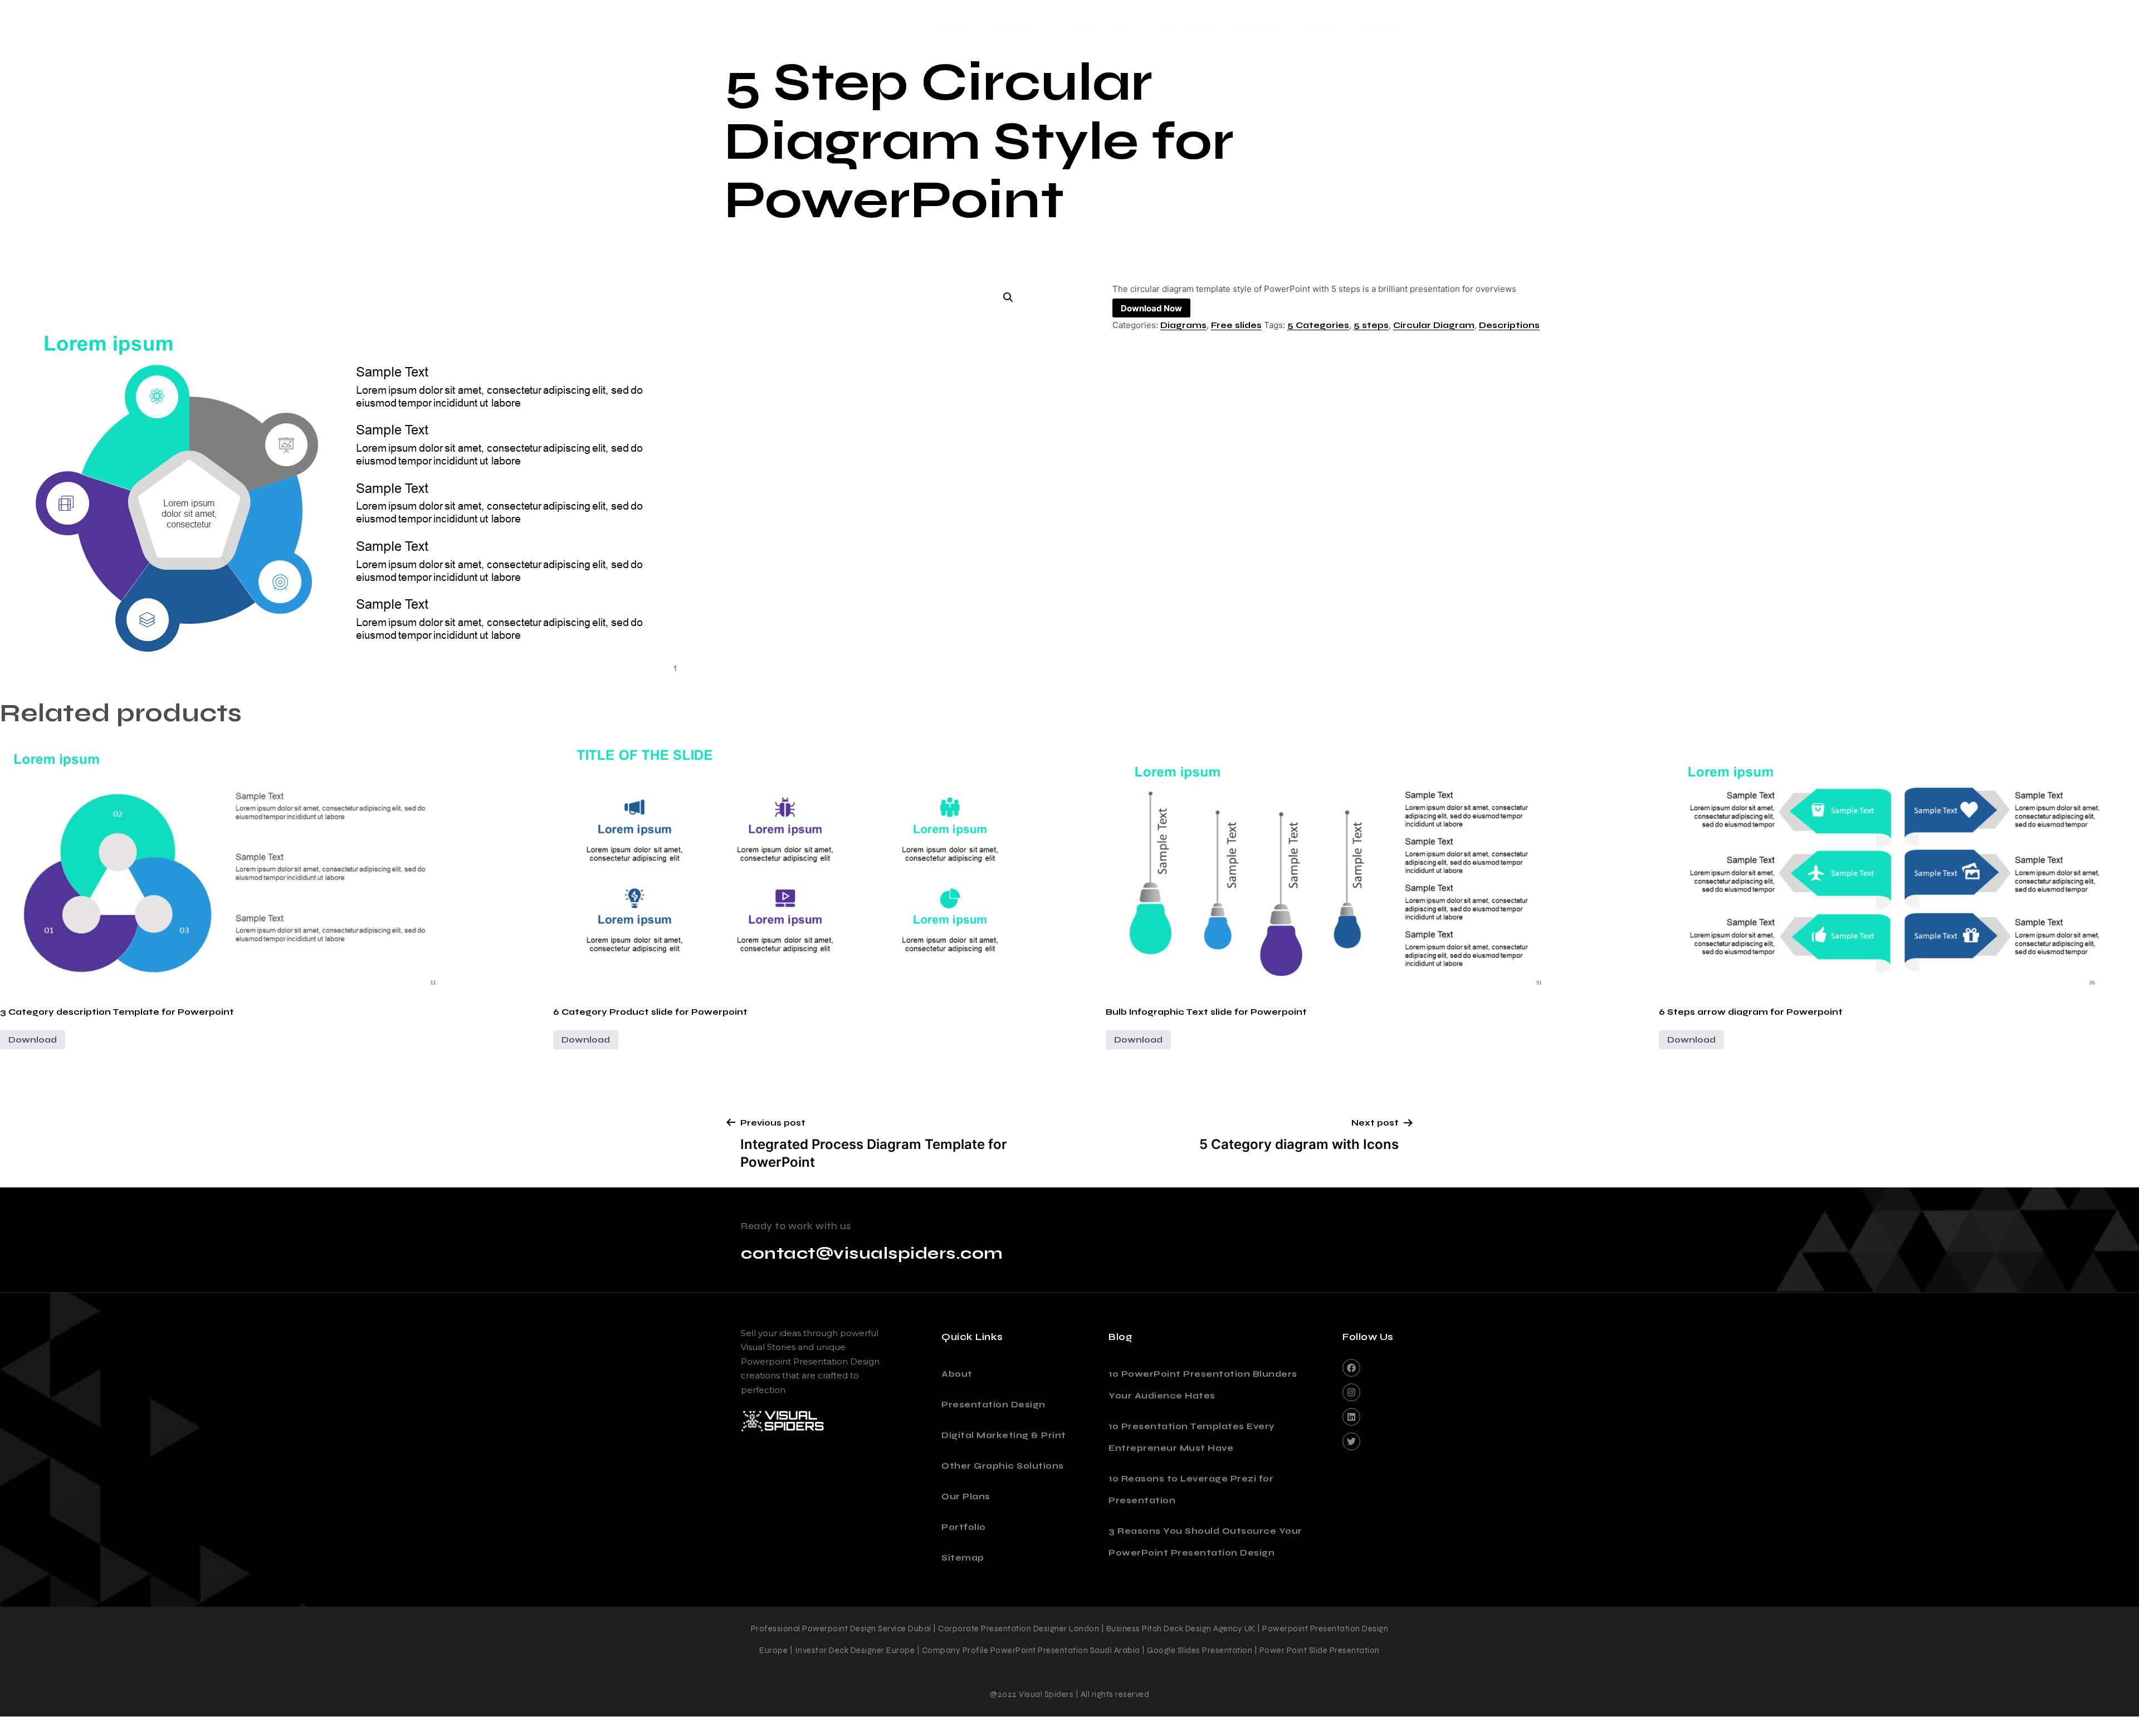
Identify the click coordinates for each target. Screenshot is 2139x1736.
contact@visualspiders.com (872, 1253)
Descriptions (1509, 325)
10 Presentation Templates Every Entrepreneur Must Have (1192, 1437)
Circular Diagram (1434, 325)
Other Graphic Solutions (1003, 1466)
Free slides (1236, 325)
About (1319, 28)
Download (33, 1040)
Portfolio (1256, 28)
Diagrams (1183, 325)
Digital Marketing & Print (1004, 1435)
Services (1014, 28)
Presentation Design (993, 1405)
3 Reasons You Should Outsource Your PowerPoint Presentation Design (1205, 1542)
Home (953, 28)
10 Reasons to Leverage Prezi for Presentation (1191, 1490)
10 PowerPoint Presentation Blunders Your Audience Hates (1203, 1385)
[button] (1008, 297)
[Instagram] (1351, 1392)
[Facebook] (1351, 1368)
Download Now (1151, 308)
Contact (1379, 28)
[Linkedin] (1351, 1417)
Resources (1098, 28)
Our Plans (1186, 28)
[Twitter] (1351, 1441)
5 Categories (1318, 325)
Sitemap (963, 1558)
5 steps (1371, 325)
